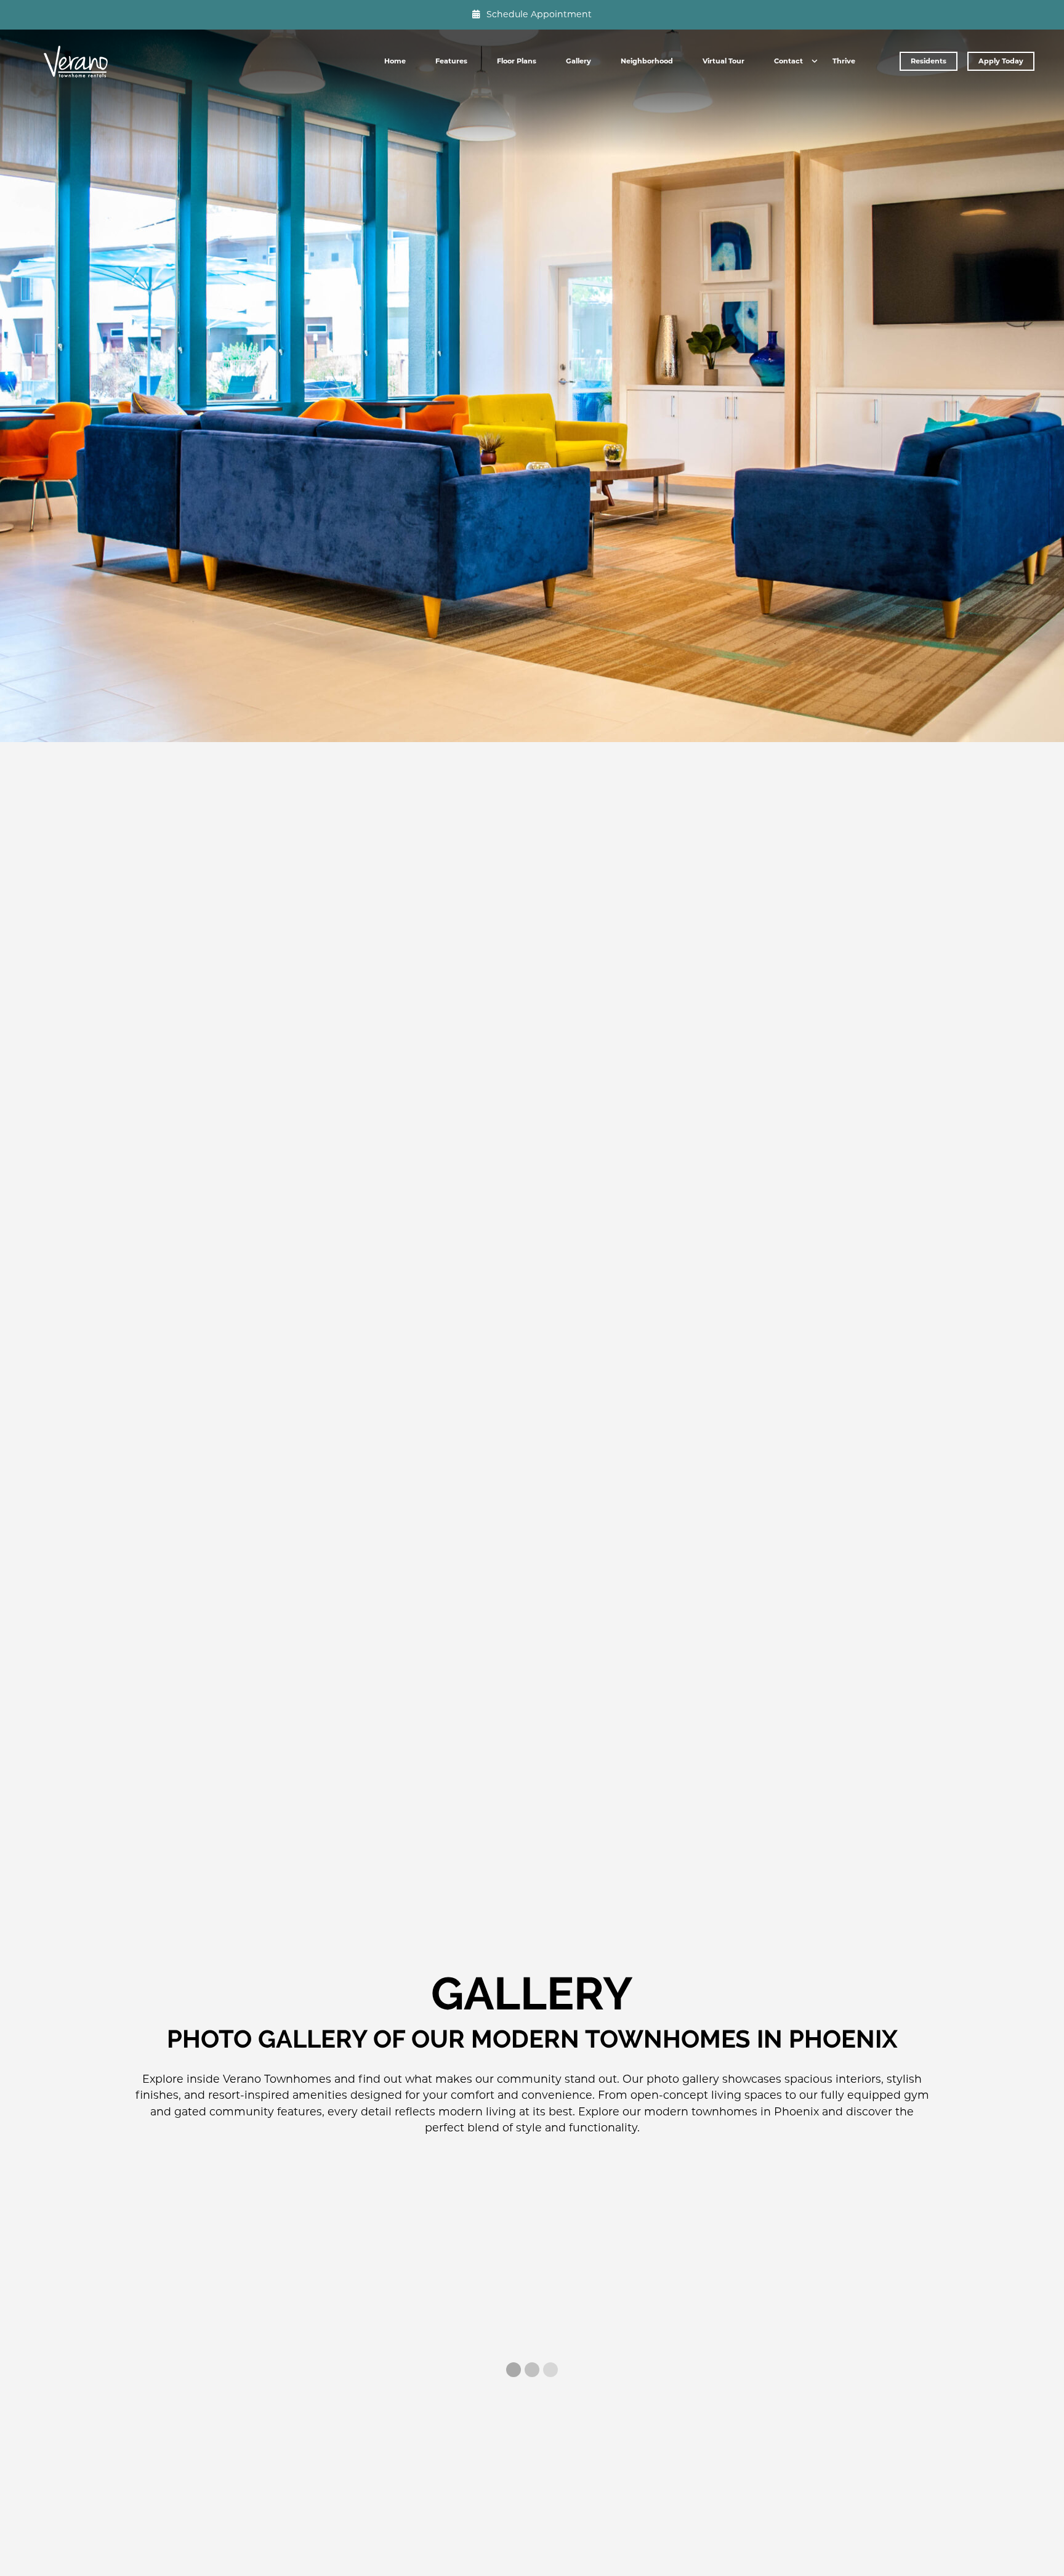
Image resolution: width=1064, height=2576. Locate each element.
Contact (788, 61)
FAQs (789, 83)
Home (395, 61)
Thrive (844, 61)
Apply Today (1001, 61)
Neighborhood (647, 61)
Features (451, 61)
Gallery (578, 61)
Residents (929, 61)
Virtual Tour (723, 61)
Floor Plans (517, 61)
